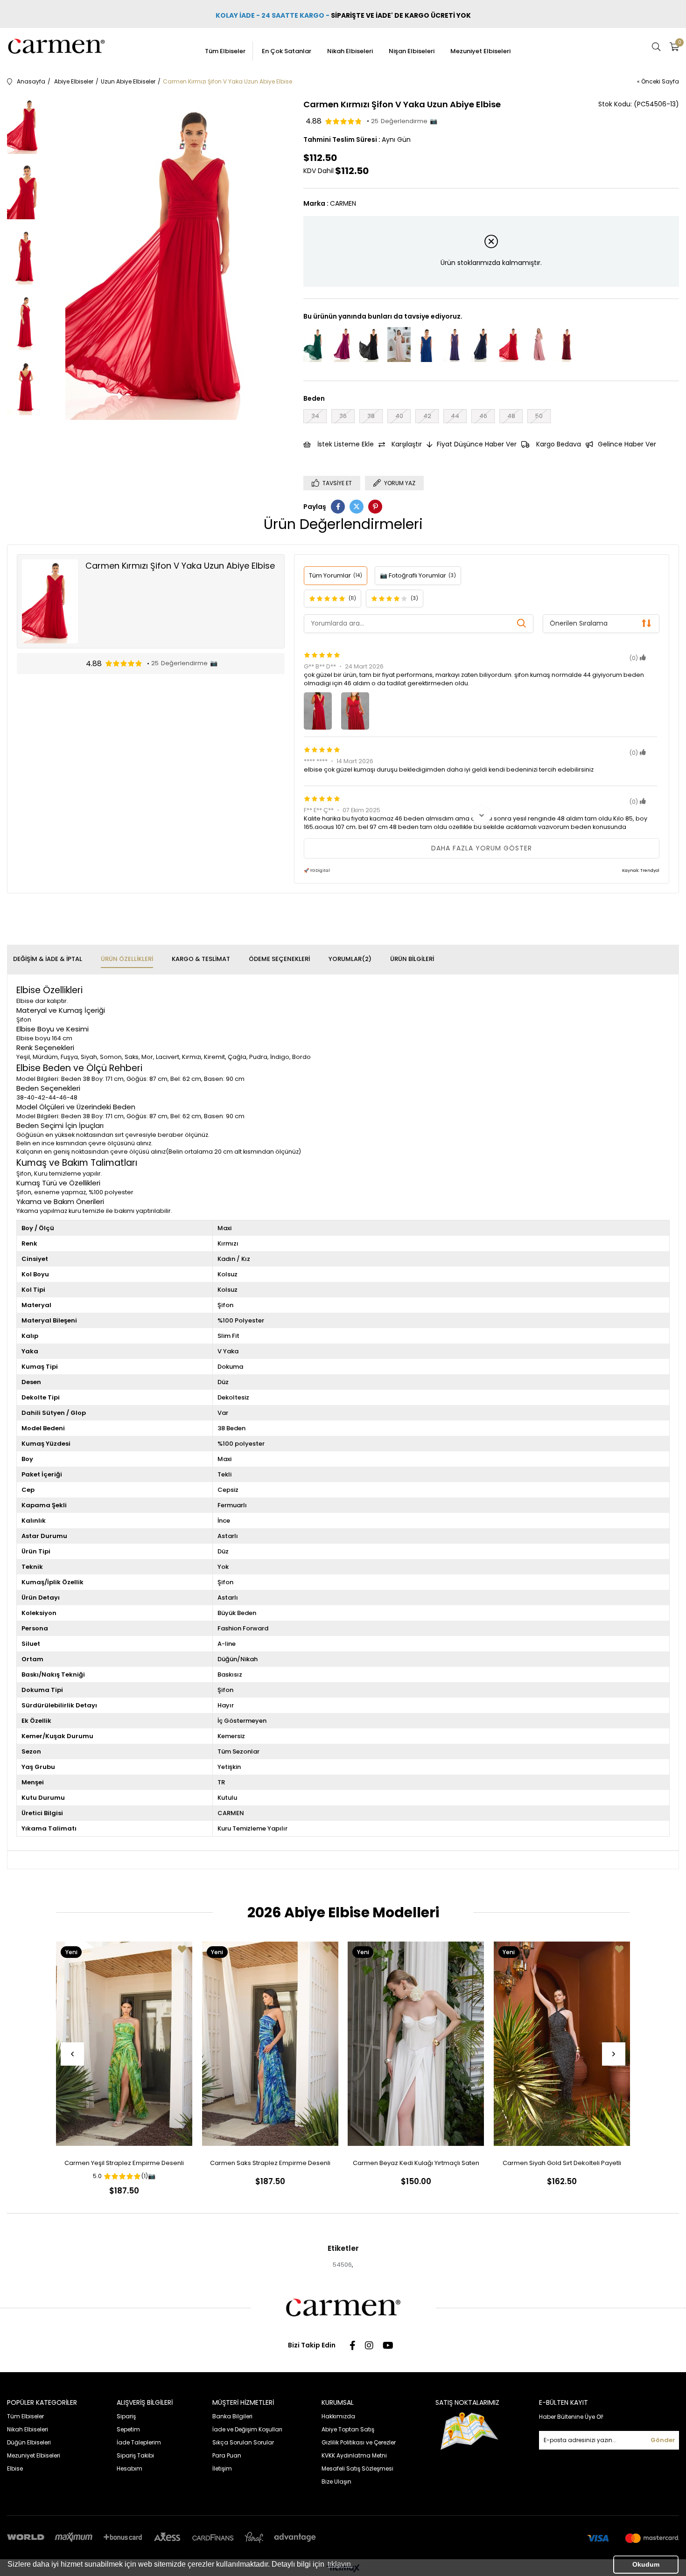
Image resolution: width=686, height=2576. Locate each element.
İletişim (222, 2468)
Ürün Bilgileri (412, 959)
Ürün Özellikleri (127, 959)
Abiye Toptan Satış (348, 2429)
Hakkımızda (338, 2416)
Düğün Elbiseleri (29, 2442)
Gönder (663, 2440)
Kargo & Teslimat (201, 959)
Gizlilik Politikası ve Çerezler (359, 2442)
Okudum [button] (646, 2564)
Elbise (15, 2468)
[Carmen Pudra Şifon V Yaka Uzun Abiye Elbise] (539, 345)
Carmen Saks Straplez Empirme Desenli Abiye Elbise (270, 2165)
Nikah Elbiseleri (350, 51)
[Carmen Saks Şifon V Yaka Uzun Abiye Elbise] (427, 345)
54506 (342, 2265)
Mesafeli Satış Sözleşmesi (357, 2468)
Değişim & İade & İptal (48, 959)
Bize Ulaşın (336, 2482)
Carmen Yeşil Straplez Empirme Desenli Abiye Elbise (124, 2165)
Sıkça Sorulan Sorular (243, 2442)
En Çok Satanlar (287, 51)
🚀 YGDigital (317, 870)
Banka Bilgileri (232, 2416)
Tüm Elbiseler (225, 51)
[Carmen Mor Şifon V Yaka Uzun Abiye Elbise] (455, 345)
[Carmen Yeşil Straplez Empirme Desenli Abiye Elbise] (124, 2044)
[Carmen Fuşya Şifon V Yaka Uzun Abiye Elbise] (343, 345)
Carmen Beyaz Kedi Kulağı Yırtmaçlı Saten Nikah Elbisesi (416, 2165)
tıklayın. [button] (340, 2564)
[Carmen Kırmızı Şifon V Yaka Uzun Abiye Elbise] (511, 345)
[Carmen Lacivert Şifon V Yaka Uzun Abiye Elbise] (483, 345)
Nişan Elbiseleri (412, 51)
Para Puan (227, 2455)
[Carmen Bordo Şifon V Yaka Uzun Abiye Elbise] (567, 345)
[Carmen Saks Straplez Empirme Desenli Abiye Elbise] (270, 2044)
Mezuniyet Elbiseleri (480, 51)
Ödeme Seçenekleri (279, 959)
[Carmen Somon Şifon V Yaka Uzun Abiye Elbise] (399, 345)
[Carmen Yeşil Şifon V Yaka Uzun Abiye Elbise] (315, 345)
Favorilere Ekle (182, 1949)
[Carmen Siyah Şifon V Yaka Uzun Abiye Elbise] (371, 345)
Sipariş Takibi (135, 2455)
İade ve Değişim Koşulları (247, 2429)
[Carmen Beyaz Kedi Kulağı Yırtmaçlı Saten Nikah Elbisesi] (416, 2044)
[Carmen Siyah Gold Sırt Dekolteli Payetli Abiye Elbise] (562, 2044)
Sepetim (128, 2429)
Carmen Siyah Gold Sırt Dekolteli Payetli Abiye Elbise (562, 2165)
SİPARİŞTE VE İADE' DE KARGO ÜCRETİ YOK (402, 15)
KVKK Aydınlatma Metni (354, 2455)
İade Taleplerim (139, 2442)
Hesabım (129, 2468)
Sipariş (126, 2416)
